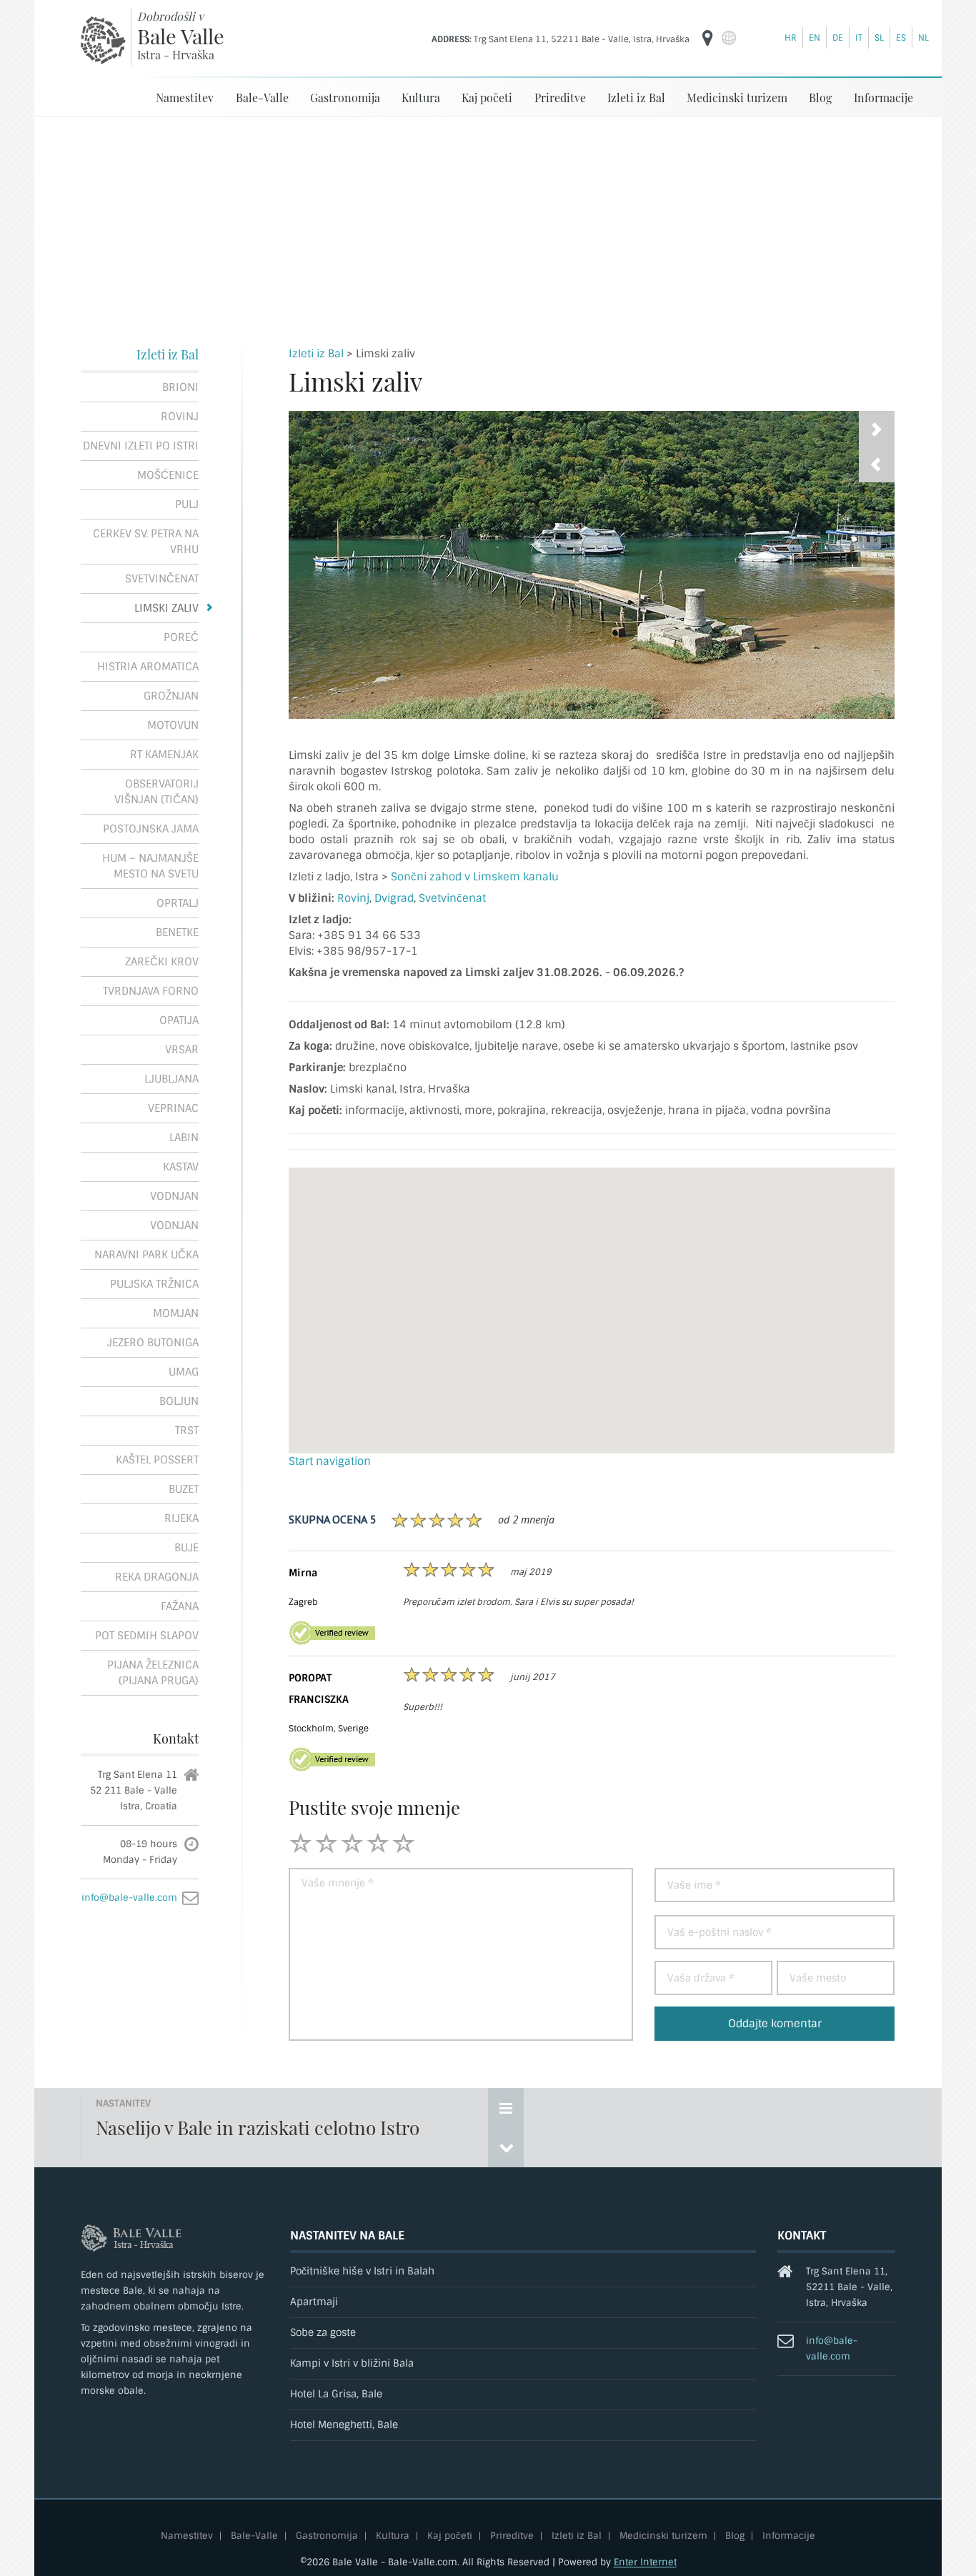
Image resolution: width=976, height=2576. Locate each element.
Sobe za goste (323, 2333)
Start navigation (330, 1461)
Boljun (179, 1401)
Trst (187, 1431)
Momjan (176, 1313)
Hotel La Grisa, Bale (336, 2394)
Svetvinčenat (162, 579)
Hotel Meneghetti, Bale (344, 2425)
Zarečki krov (162, 962)
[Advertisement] (488, 224)
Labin (184, 1138)
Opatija (179, 1020)
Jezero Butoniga (153, 1343)
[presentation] (877, 464)
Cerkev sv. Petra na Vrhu (146, 542)
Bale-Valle (262, 98)
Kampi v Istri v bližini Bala (352, 2363)
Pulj (187, 504)
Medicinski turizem (737, 98)
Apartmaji (314, 2302)
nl (923, 38)
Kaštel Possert (157, 1460)
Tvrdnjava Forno (151, 991)
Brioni (180, 387)
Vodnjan (174, 1196)
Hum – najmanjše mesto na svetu (150, 866)
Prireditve (560, 98)
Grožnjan (171, 696)
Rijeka (181, 1518)
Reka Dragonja (157, 1577)
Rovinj (180, 417)
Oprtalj (178, 903)
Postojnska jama (151, 829)
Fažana (180, 1606)
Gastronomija (345, 98)
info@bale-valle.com (129, 1898)
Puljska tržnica (154, 1284)
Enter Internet (645, 2562)
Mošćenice (168, 475)
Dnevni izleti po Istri (141, 446)
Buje (186, 1548)
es (901, 38)
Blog (820, 98)
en (815, 38)
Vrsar (182, 1050)
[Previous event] (506, 2147)
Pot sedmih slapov (147, 1636)
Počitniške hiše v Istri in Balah (362, 2271)
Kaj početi (487, 98)
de (838, 38)
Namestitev (185, 98)
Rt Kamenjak (164, 755)
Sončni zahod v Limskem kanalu (475, 877)
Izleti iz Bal (636, 98)
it (859, 38)
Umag (184, 1372)
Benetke (177, 933)
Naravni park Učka (146, 1255)
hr (791, 38)
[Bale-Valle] (103, 40)
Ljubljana (171, 1079)
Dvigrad (394, 898)
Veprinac (173, 1108)
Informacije (883, 98)
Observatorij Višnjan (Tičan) (156, 792)
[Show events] (506, 2108)
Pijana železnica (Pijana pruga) (153, 1673)
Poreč (181, 637)
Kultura (421, 98)
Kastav (181, 1167)
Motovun (173, 725)
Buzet (184, 1489)
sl (879, 38)
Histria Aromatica (148, 667)
